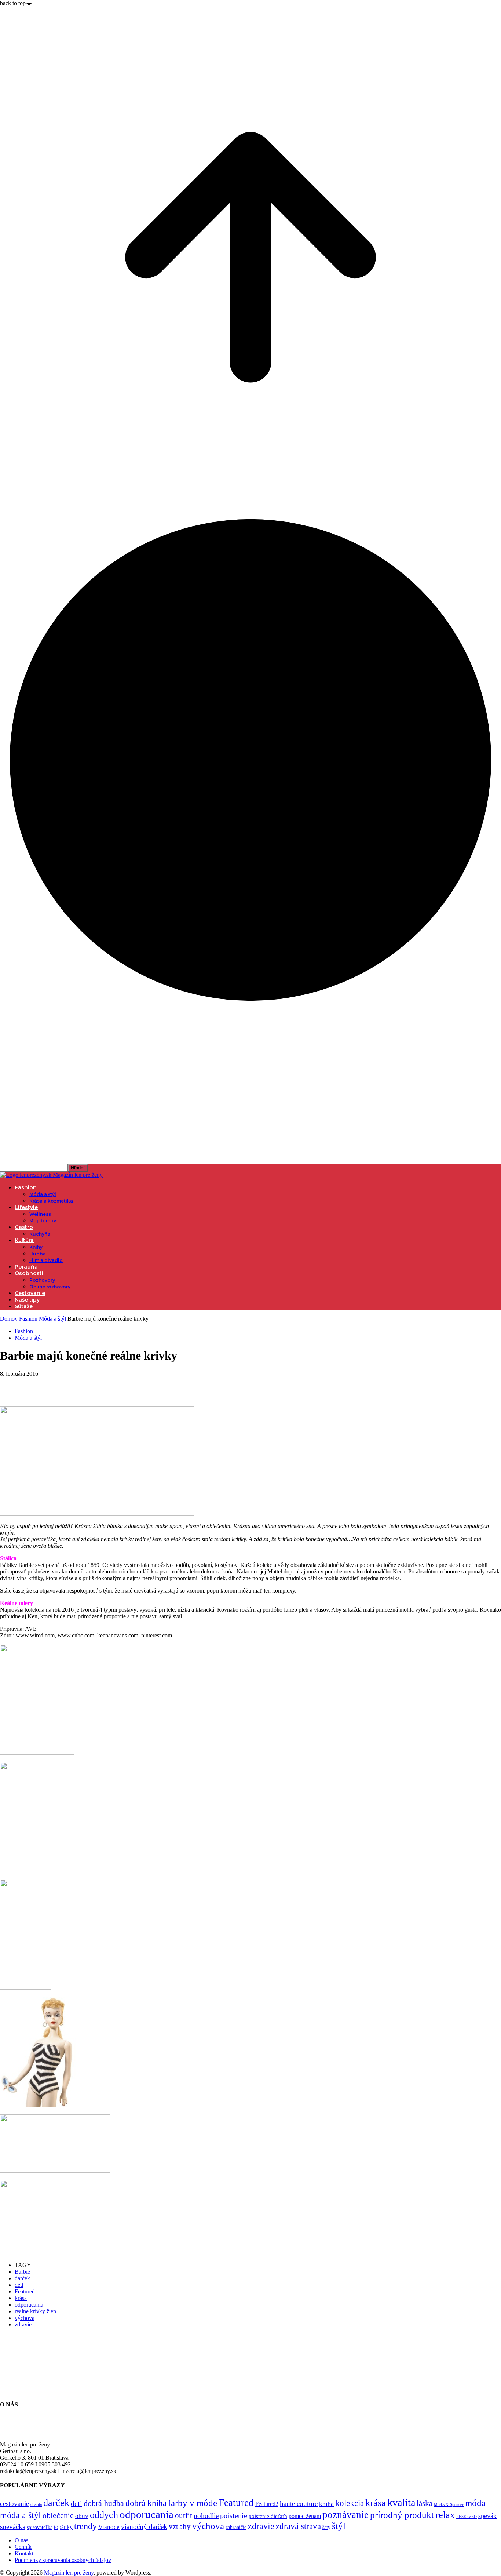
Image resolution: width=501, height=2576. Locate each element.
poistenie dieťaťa (268, 2516)
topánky (63, 2527)
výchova (25, 2318)
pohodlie (206, 2516)
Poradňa (26, 1267)
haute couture (299, 2504)
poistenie (234, 2515)
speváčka (13, 2527)
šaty (326, 2527)
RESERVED (467, 2517)
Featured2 (267, 2504)
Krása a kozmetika (51, 1201)
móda (475, 2503)
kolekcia (350, 2503)
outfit (184, 2515)
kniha (326, 2504)
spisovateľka (40, 2527)
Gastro (24, 1227)
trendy (85, 2526)
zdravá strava (298, 2526)
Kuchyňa (40, 1234)
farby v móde (193, 2503)
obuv (82, 2516)
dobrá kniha (146, 2503)
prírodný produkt (402, 2515)
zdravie (23, 2324)
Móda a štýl (43, 1194)
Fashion (26, 1187)
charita (36, 2504)
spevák (487, 2516)
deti (19, 2285)
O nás (21, 2540)
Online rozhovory (50, 1287)
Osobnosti (29, 1273)
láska (425, 2503)
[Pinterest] (65, 1385)
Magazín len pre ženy (69, 2573)
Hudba (38, 1254)
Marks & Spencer (449, 2504)
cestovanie (14, 2504)
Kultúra (24, 1240)
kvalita (401, 2502)
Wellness (40, 1214)
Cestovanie (30, 1293)
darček (22, 2278)
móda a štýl (21, 2515)
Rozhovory (42, 1280)
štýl (339, 2526)
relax (445, 2515)
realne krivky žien (35, 2311)
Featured (25, 2291)
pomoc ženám (305, 2516)
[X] (39, 1385)
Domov (9, 1319)
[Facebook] (12, 1385)
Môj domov (43, 1221)
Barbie (22, 2272)
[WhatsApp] (91, 1385)
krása (21, 2298)
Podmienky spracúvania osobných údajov (63, 2560)
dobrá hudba (104, 2503)
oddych (104, 2515)
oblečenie (58, 2515)
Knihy (36, 1247)
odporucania (29, 2305)
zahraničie (236, 2527)
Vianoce (109, 2527)
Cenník (23, 2547)
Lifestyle (26, 1207)
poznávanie (345, 2515)
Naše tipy (27, 1300)
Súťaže (24, 1306)
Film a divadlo (46, 1260)
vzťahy (180, 2526)
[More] (118, 1385)
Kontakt (24, 2553)
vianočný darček (144, 2527)
